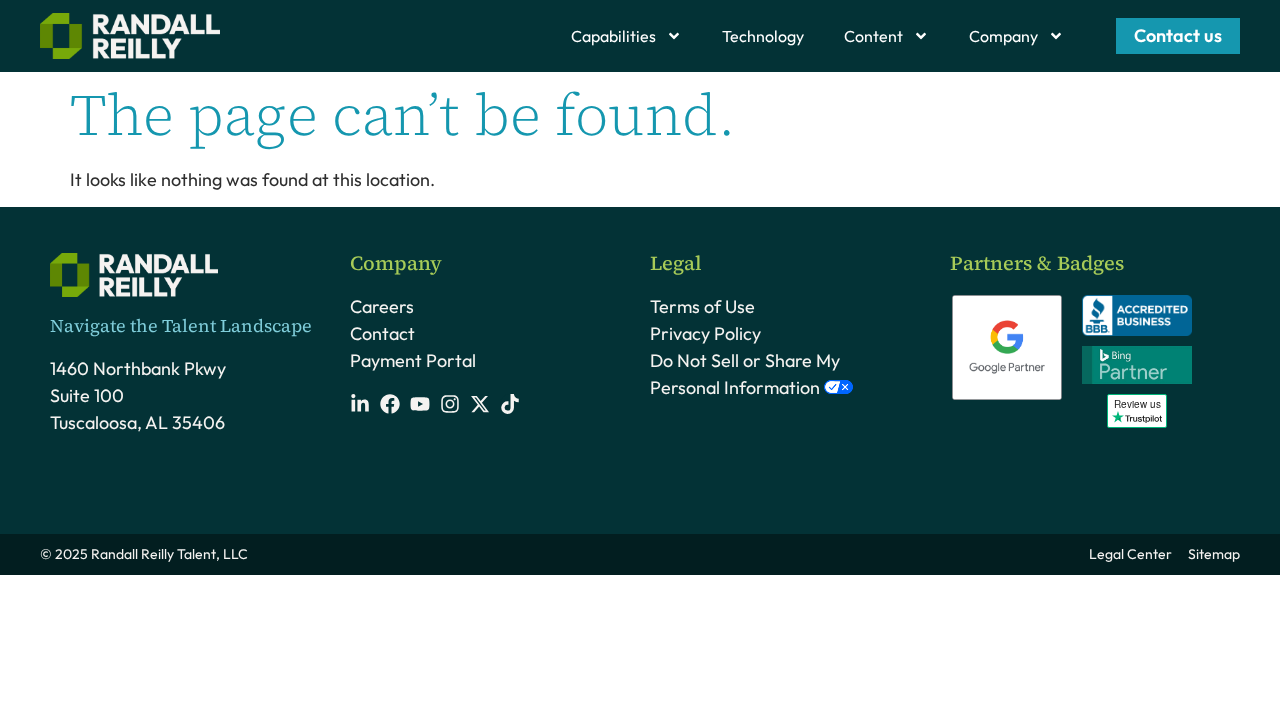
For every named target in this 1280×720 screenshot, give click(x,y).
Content (873, 36)
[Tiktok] (510, 404)
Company (1003, 36)
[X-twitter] (480, 404)
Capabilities (613, 36)
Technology (763, 36)
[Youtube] (420, 404)
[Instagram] (450, 404)
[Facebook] (390, 404)
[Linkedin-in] (360, 404)
